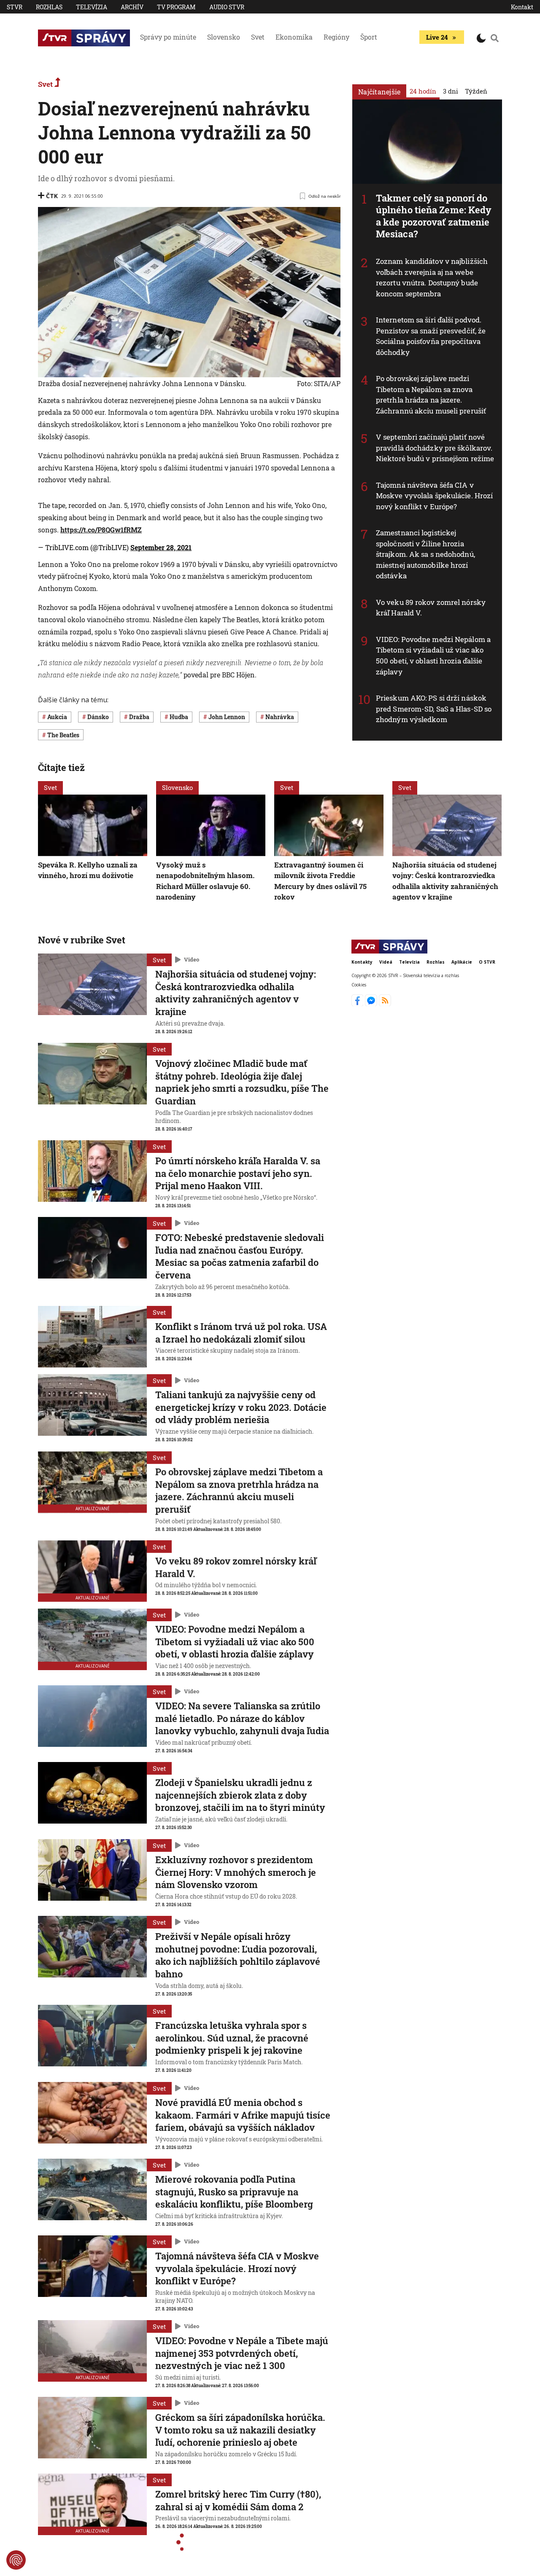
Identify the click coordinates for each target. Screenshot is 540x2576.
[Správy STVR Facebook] (358, 1004)
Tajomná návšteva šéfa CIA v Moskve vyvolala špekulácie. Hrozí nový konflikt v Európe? (434, 496)
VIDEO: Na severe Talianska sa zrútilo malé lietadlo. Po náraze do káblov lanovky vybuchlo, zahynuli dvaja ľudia (242, 1718)
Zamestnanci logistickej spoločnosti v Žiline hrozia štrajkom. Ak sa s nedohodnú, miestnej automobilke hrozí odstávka (425, 554)
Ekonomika (294, 37)
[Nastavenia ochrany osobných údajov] (16, 2560)
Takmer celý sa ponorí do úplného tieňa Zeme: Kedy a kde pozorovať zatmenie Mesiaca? (434, 216)
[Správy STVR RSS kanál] (385, 1004)
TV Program (176, 7)
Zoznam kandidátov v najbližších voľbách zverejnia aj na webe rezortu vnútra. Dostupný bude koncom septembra (432, 277)
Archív (132, 7)
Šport (369, 37)
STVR (15, 7)
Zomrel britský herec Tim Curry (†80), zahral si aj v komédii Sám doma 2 (238, 2500)
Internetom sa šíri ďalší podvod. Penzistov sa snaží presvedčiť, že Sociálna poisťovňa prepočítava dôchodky (431, 336)
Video (192, 959)
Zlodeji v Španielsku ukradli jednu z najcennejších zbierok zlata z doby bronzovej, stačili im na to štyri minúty (240, 1795)
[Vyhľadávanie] (495, 38)
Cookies (359, 985)
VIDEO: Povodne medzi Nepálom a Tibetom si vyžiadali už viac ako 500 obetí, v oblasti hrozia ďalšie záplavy (433, 655)
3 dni (451, 91)
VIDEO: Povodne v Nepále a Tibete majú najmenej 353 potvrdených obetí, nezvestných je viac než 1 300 (242, 2353)
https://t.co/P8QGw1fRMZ (101, 530)
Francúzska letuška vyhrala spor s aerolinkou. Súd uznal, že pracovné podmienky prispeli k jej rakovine (232, 2038)
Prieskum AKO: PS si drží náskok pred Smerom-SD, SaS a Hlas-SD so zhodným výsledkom (434, 709)
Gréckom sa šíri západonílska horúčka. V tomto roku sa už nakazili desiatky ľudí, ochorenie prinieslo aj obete (240, 2430)
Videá (386, 962)
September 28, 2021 (161, 547)
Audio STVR (227, 7)
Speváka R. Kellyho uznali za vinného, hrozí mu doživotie (88, 870)
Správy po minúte (168, 37)
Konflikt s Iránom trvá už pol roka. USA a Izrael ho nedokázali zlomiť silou (241, 1333)
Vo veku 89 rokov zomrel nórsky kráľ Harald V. (236, 1567)
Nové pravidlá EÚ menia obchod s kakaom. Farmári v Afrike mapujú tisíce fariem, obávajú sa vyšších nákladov (243, 2115)
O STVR (487, 962)
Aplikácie (462, 962)
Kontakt (522, 7)
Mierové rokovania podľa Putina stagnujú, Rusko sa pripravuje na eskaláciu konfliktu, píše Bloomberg (234, 2192)
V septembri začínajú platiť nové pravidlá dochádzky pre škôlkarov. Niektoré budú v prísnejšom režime (435, 448)
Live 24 (437, 37)
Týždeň (476, 91)
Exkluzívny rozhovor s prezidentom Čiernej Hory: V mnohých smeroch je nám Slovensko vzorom (236, 1872)
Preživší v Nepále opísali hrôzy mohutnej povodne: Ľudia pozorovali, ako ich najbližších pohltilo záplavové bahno (238, 1955)
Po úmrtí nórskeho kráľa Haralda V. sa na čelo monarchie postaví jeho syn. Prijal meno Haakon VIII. (238, 1173)
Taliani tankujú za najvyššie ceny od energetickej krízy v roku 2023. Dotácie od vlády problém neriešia (241, 1407)
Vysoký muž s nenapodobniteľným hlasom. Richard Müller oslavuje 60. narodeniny (205, 881)
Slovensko (224, 37)
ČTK (52, 196)
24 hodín (423, 91)
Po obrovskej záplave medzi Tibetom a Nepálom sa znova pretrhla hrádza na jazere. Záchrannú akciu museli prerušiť (431, 395)
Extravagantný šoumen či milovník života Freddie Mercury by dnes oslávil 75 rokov (320, 881)
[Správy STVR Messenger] (372, 1004)
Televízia (92, 7)
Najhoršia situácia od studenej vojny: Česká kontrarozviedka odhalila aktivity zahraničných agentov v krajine (445, 881)
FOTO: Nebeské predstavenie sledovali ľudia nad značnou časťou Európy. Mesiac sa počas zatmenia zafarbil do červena (240, 1256)
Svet (258, 37)
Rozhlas (49, 7)
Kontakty (362, 962)
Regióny (336, 37)
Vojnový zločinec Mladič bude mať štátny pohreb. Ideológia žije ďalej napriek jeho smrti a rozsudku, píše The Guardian (242, 1082)
